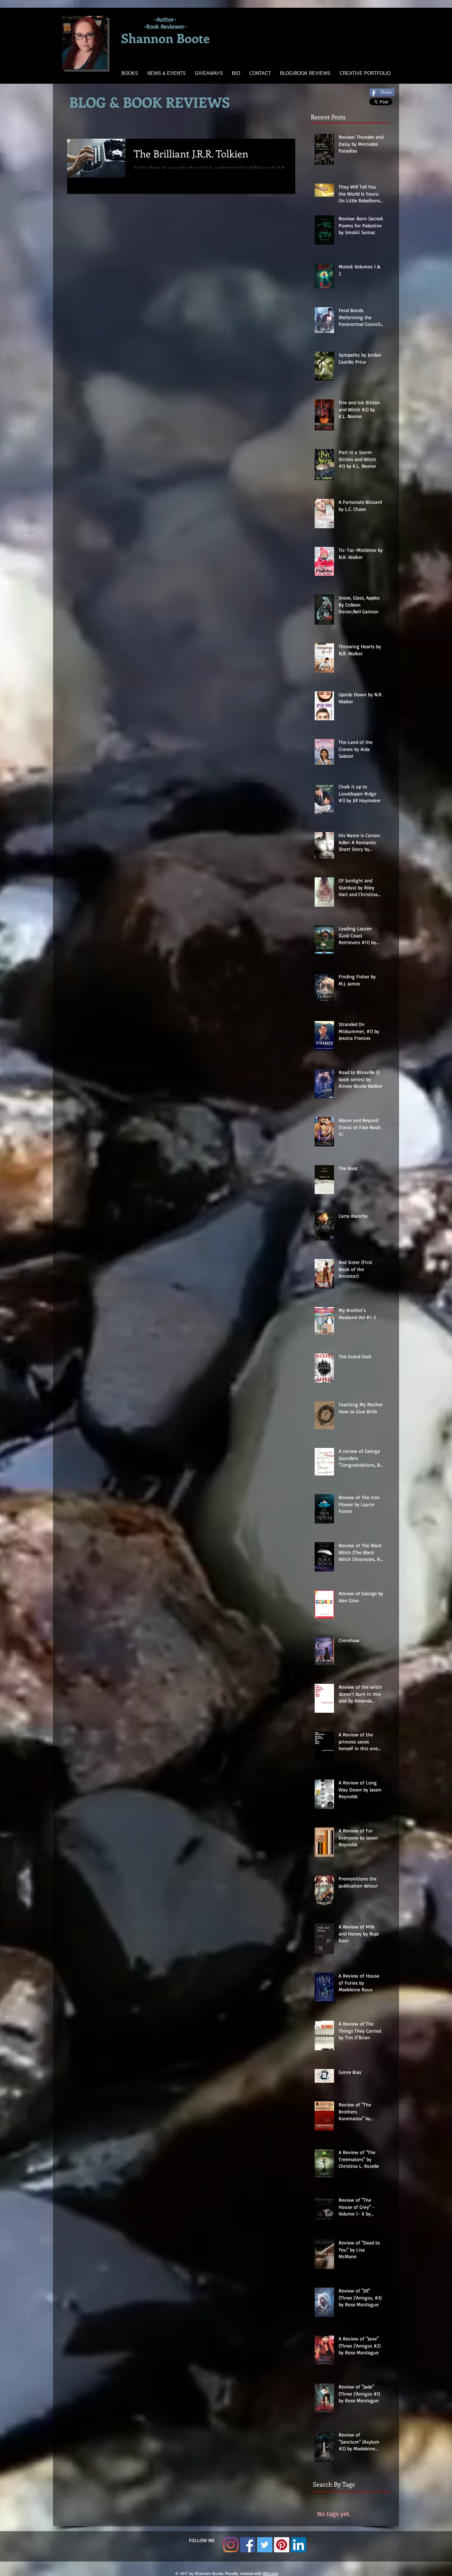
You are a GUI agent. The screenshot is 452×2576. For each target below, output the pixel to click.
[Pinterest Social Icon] (282, 2545)
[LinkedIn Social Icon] (299, 2545)
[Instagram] (231, 2545)
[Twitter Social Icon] (265, 2545)
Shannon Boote (165, 38)
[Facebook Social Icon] (248, 2545)
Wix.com (271, 2573)
